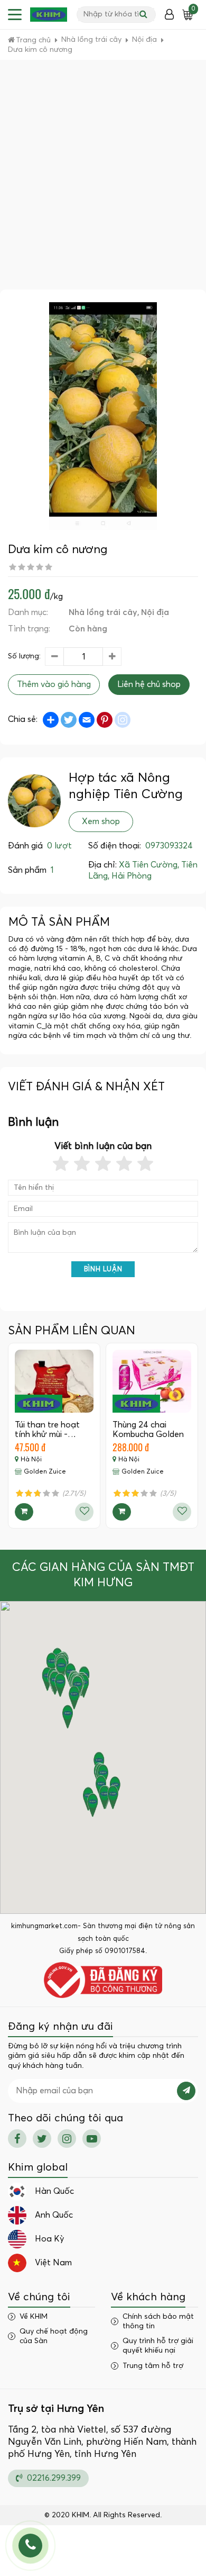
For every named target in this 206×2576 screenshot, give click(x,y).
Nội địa (155, 612)
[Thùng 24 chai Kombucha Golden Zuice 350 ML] (152, 1381)
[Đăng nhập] (169, 15)
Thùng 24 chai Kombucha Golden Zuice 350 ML (148, 1434)
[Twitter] (42, 2139)
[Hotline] (30, 2546)
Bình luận (103, 1269)
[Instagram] (67, 2139)
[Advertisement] (103, 181)
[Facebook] (17, 2139)
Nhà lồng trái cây (103, 612)
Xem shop (101, 821)
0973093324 (169, 846)
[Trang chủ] (49, 15)
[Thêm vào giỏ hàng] (24, 1512)
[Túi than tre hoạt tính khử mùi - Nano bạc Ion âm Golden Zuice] (54, 1381)
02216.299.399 (53, 2478)
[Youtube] (92, 2139)
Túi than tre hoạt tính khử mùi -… (47, 1430)
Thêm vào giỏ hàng (54, 684)
